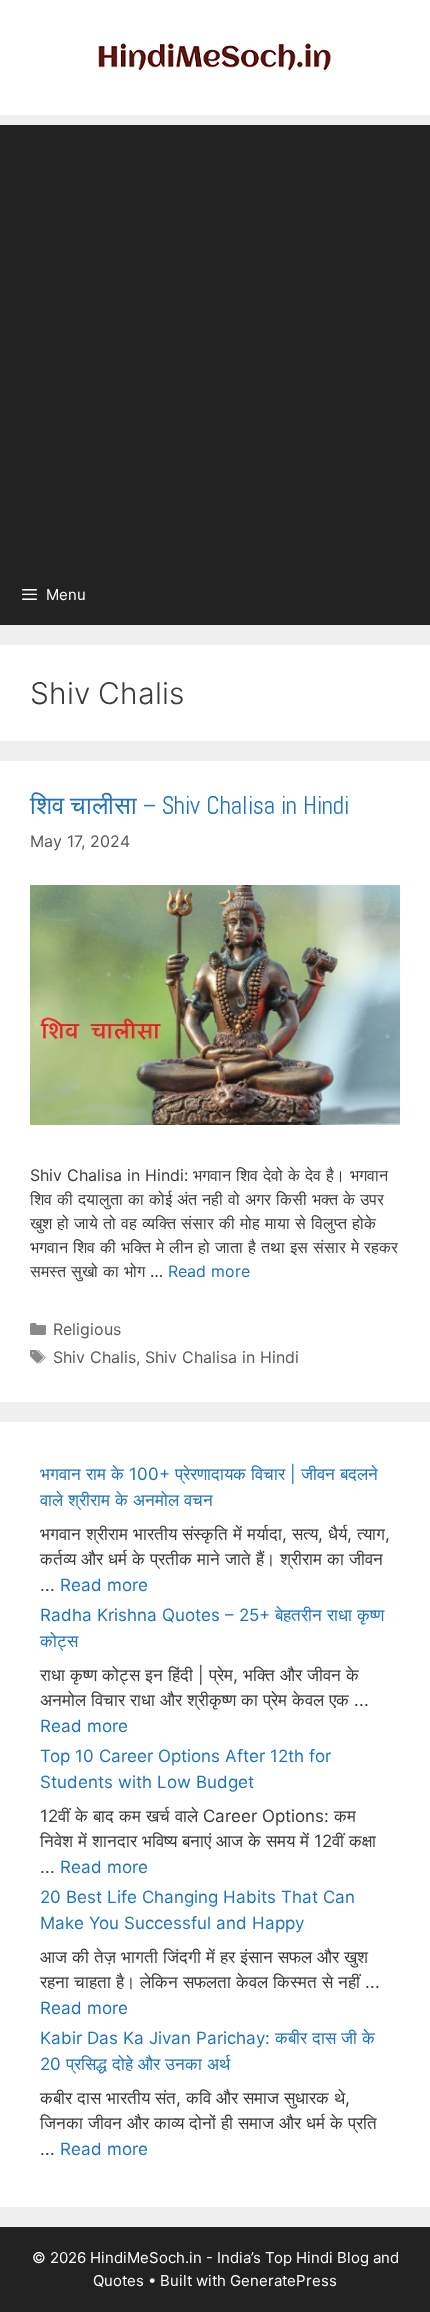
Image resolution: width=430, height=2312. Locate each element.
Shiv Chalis (94, 1357)
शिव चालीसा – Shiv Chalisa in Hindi (189, 805)
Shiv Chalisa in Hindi (222, 1357)
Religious (87, 1329)
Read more (209, 1271)
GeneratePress (283, 2280)
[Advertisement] (215, 340)
